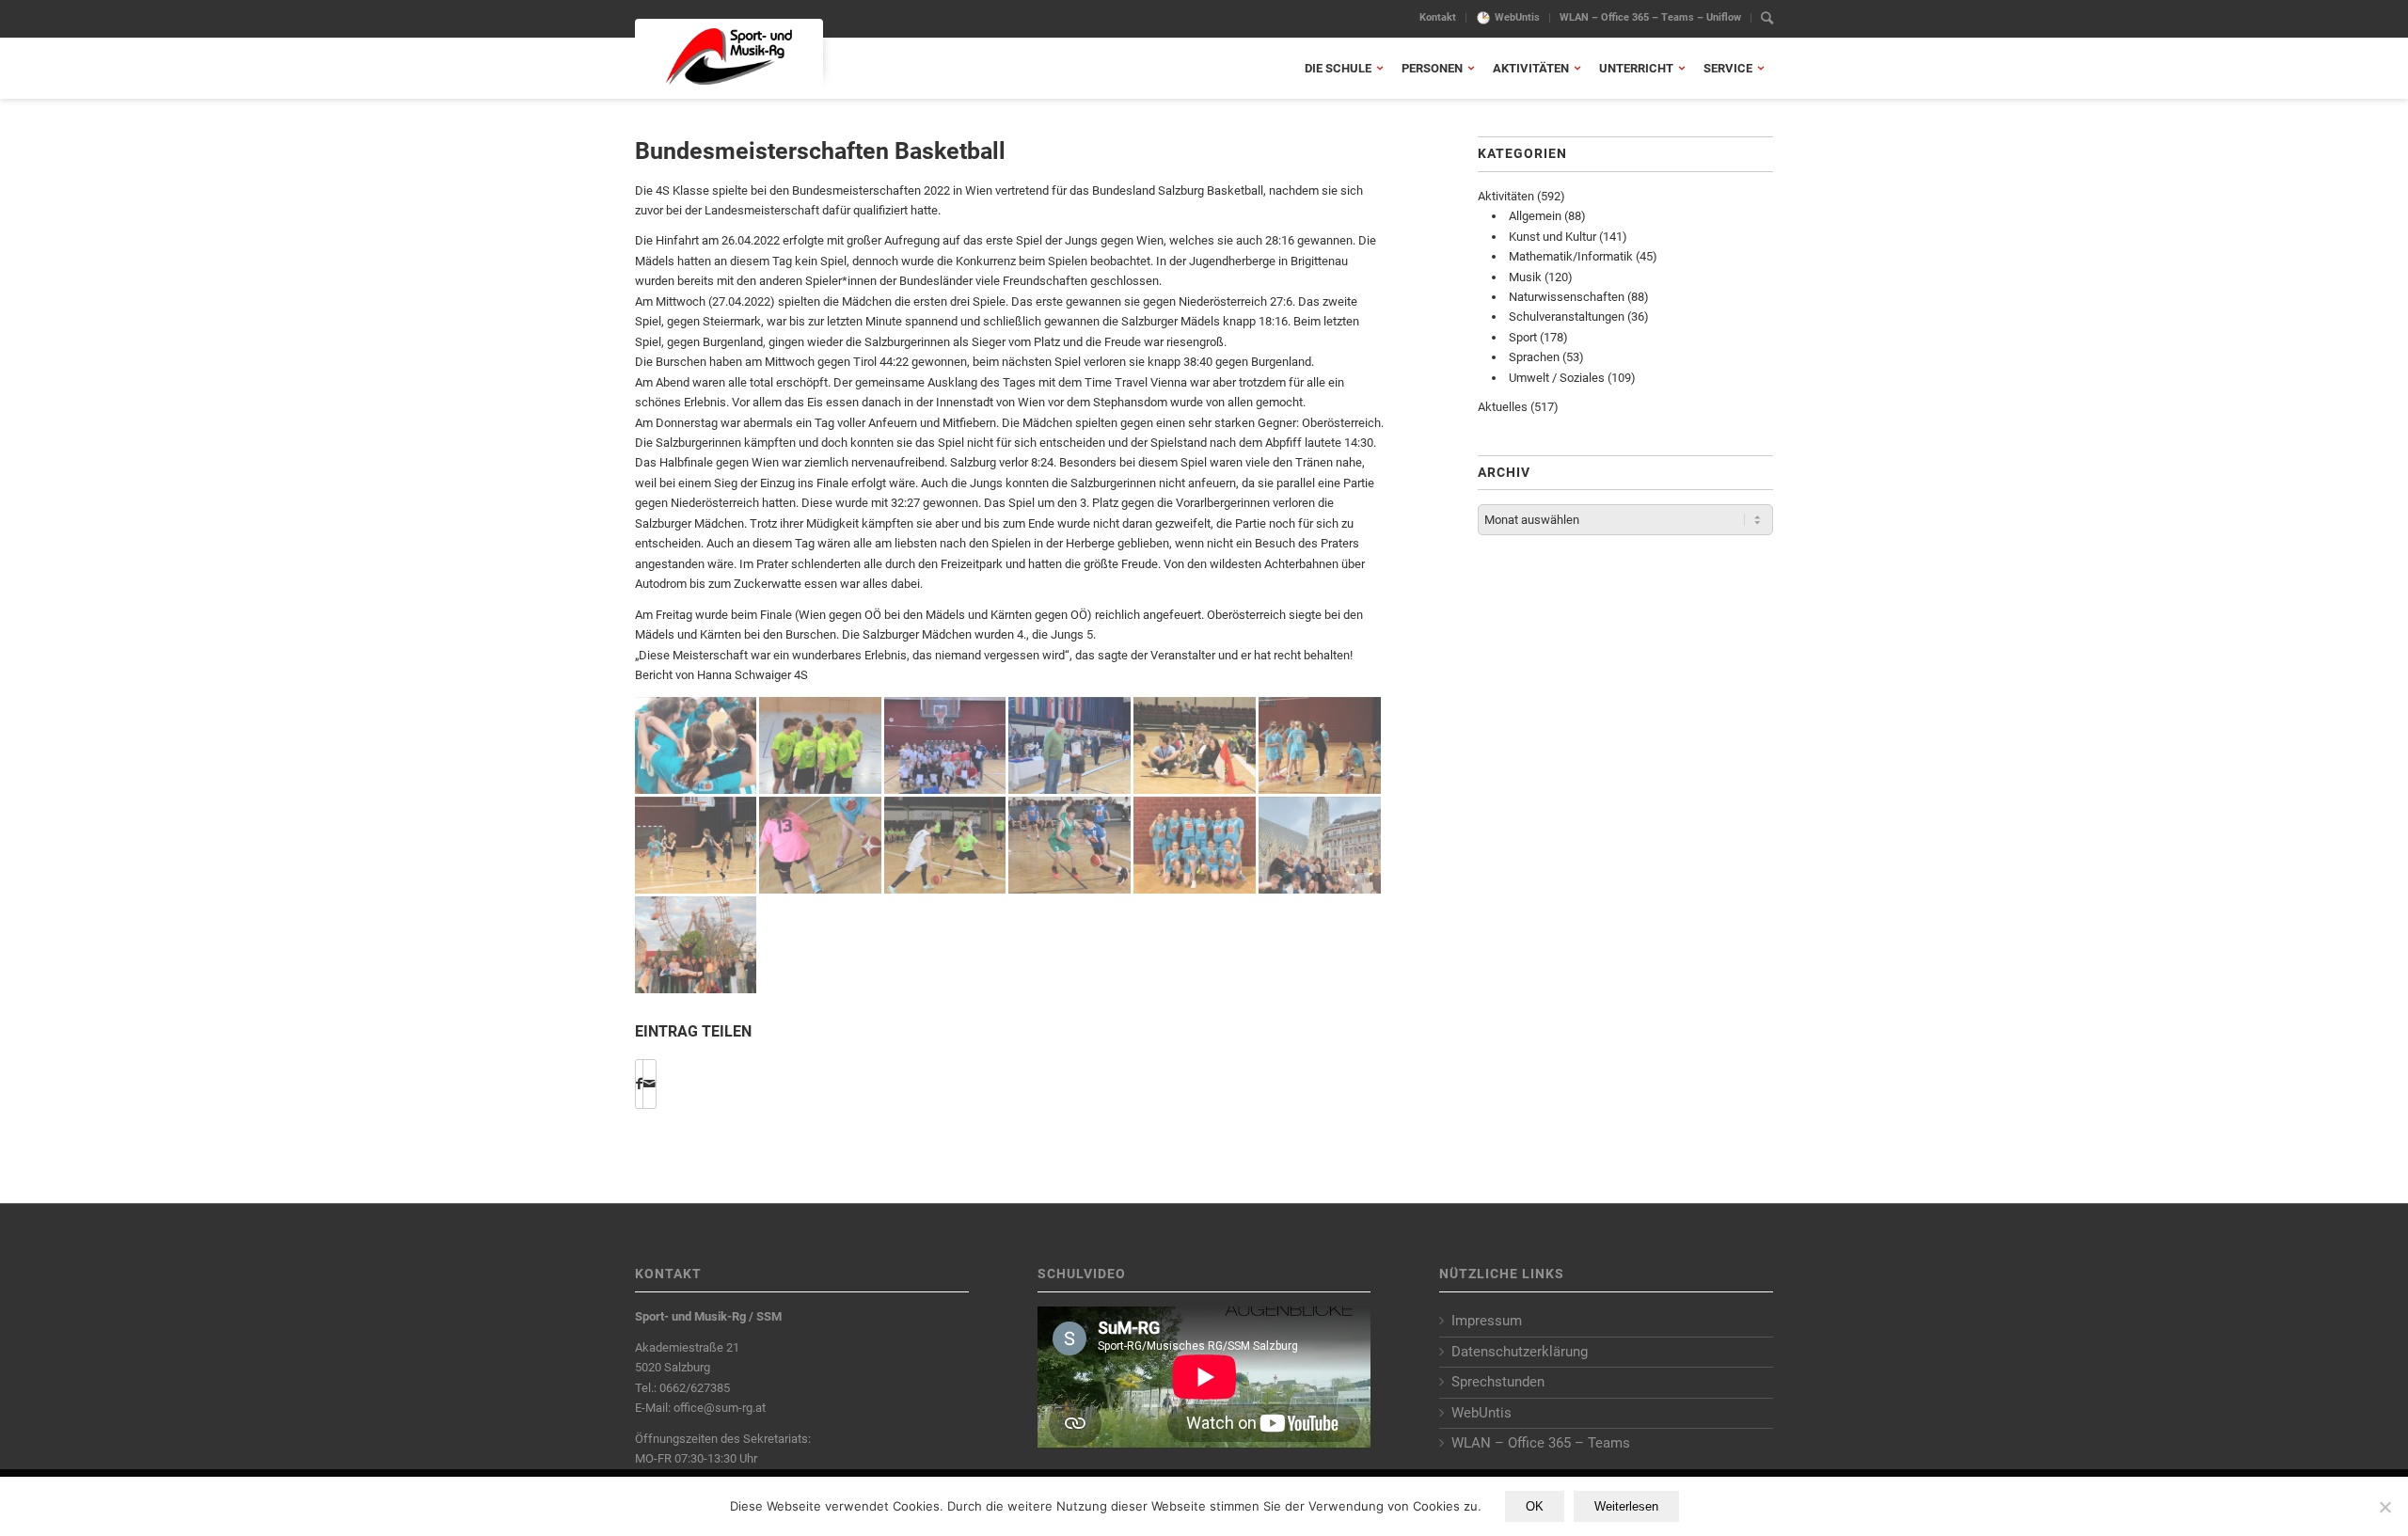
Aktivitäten (1506, 196)
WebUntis (1517, 17)
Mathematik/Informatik (1571, 256)
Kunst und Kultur (1553, 237)
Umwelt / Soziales (1557, 378)
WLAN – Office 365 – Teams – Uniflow (1650, 17)
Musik (1525, 277)
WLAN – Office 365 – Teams (1541, 1443)
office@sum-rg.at (720, 1408)
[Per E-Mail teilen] (650, 1084)
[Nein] (2384, 1507)
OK (1535, 1506)
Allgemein (1535, 216)
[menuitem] (1438, 18)
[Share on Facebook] (639, 1084)
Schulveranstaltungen (1567, 317)
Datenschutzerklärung (1520, 1352)
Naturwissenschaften (1567, 297)
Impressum (1487, 1321)
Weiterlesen (1626, 1506)
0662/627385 (695, 1388)
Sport (1523, 337)
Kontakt (1438, 17)
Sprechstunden (1498, 1382)
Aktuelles (1503, 407)
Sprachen (1534, 357)
